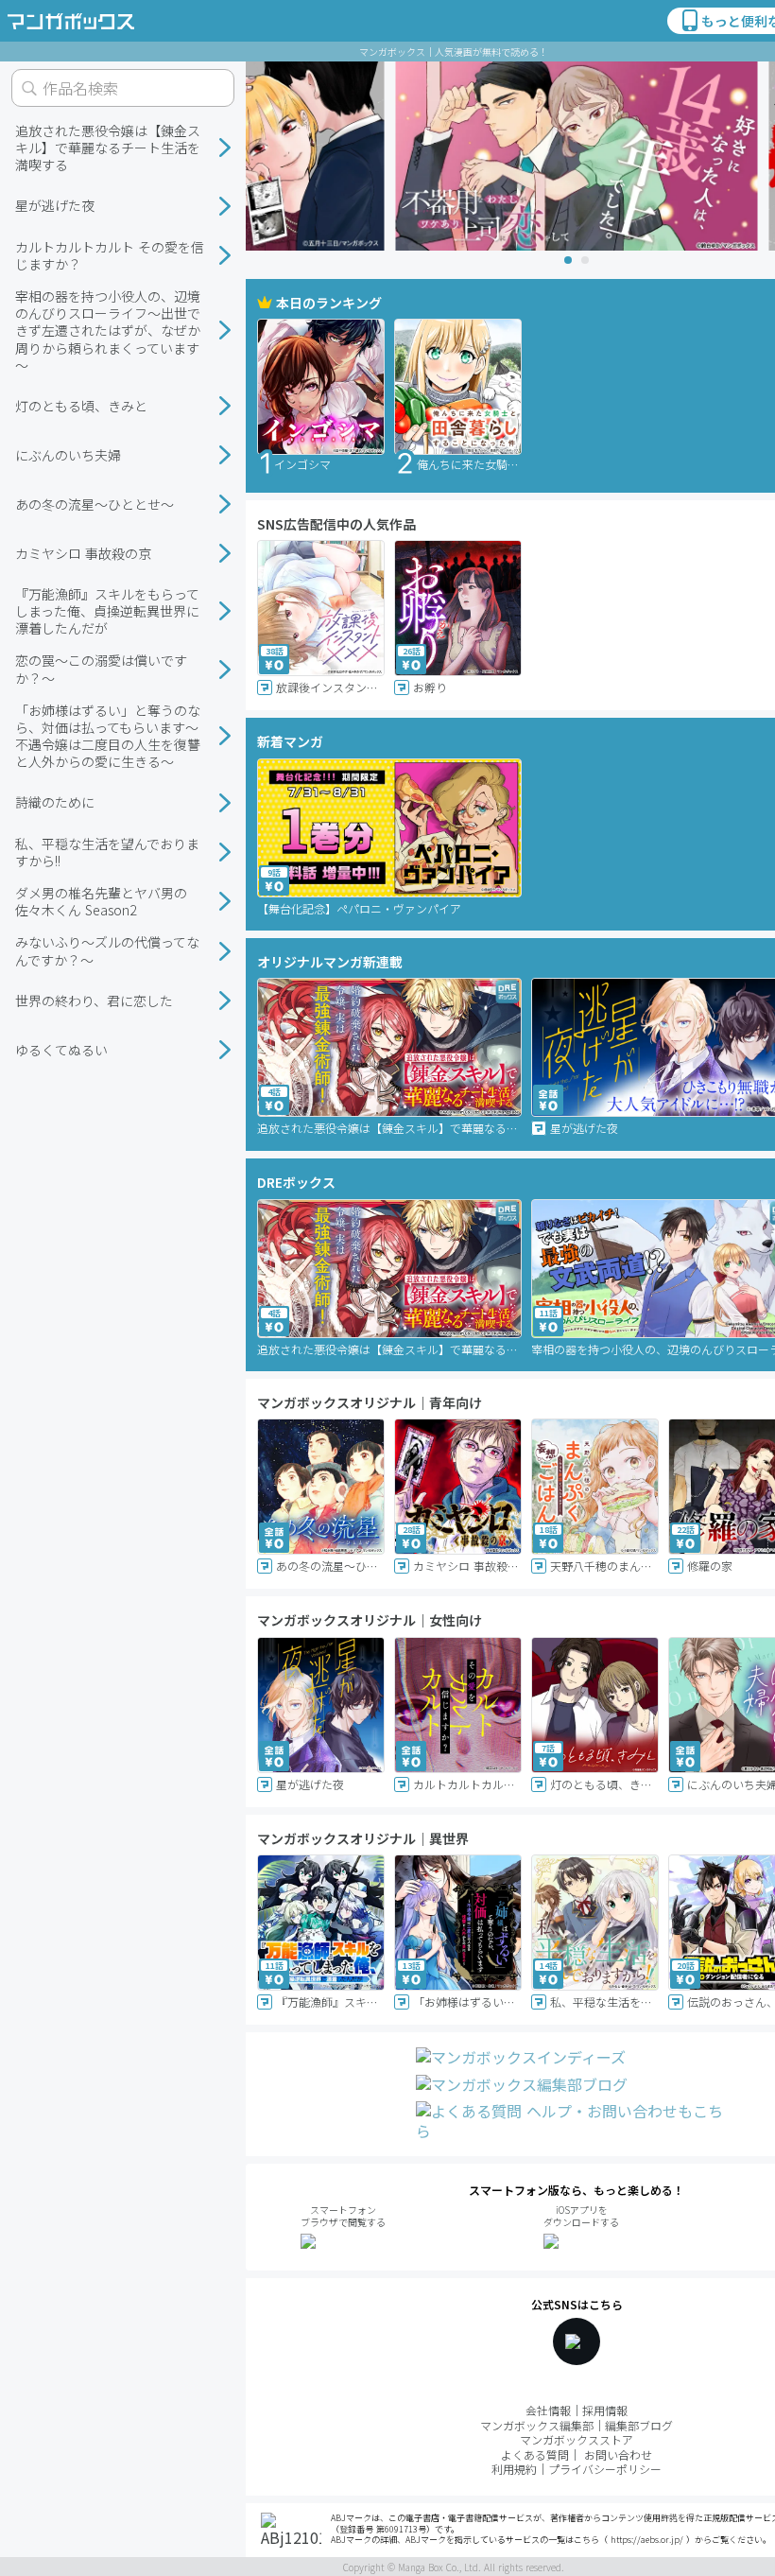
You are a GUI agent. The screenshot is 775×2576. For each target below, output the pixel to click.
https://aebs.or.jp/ (647, 2540)
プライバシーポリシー (605, 2469)
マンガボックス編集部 (537, 2425)
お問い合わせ (618, 2454)
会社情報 (548, 2410)
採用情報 (605, 2410)
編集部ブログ (639, 2425)
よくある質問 (535, 2454)
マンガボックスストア (577, 2439)
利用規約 (514, 2469)
